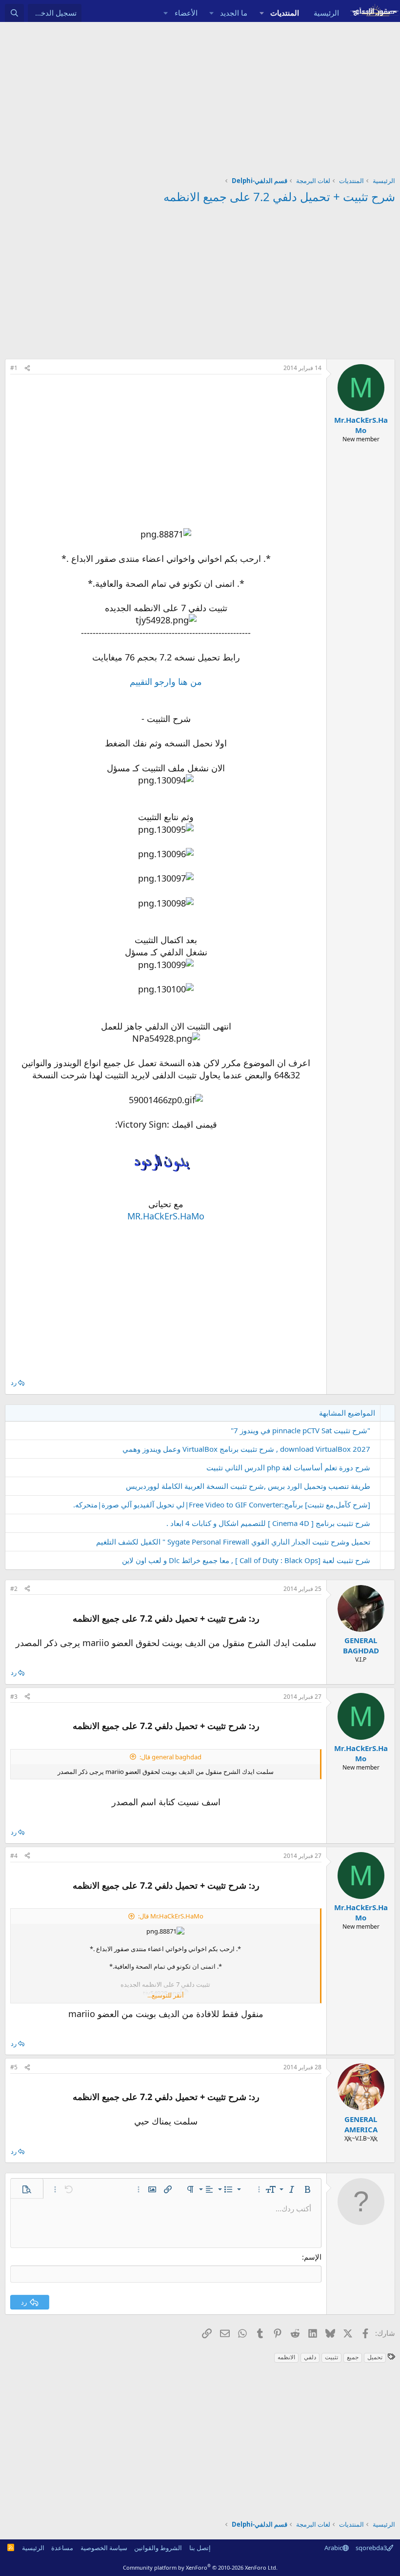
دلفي (310, 2357)
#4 (14, 1856)
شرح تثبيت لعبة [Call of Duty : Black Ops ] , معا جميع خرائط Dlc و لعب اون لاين (246, 1560)
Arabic (333, 2548)
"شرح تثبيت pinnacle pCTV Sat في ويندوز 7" (300, 1430)
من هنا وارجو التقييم (166, 681)
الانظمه (286, 2357)
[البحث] (14, 13)
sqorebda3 (371, 2548)
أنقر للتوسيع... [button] (166, 1995)
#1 (14, 368)
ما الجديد (234, 13)
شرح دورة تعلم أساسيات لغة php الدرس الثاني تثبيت (288, 1467)
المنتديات (285, 13)
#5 (14, 2067)
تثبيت (331, 2357)
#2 (14, 1589)
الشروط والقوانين (158, 2548)
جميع (353, 2357)
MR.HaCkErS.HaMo (166, 1216)
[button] (261, 13)
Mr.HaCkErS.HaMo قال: (171, 1916)
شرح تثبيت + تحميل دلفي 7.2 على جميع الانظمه (279, 196)
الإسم (313, 2257)
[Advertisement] (200, 95)
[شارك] (27, 368)
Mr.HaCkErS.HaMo (361, 425)
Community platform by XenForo (200, 2567)
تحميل (375, 2357)
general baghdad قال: (170, 1757)
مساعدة (62, 2548)
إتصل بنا (200, 2548)
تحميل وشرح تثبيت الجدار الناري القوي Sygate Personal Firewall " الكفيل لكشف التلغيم (233, 1542)
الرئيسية (326, 13)
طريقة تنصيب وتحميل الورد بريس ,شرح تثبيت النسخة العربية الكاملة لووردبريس (248, 1486)
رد (14, 1382)
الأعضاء (186, 13)
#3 (14, 1697)
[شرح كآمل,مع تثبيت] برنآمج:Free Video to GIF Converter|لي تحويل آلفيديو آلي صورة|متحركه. (222, 1504)
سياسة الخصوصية (104, 2548)
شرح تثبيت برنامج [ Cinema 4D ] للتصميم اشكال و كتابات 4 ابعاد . (268, 1523)
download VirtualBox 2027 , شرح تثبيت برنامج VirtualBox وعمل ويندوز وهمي (246, 1449)
